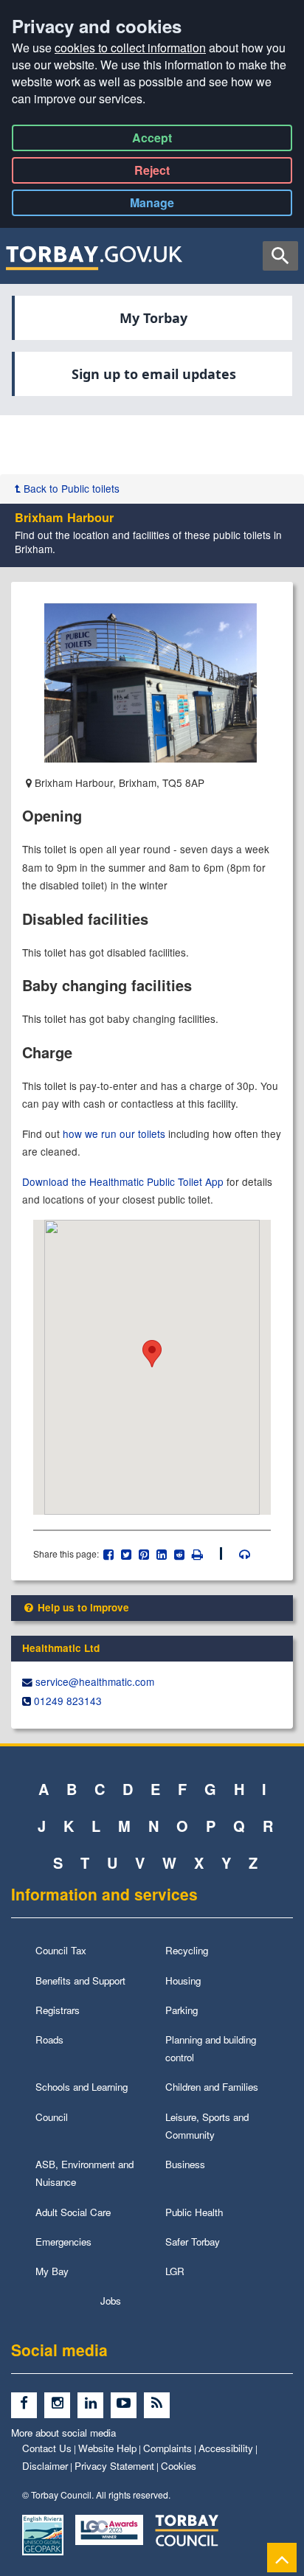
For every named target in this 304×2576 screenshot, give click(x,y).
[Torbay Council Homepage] (94, 257)
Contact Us (47, 2448)
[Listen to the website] (237, 1553)
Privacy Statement (114, 2466)
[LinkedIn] (94, 2404)
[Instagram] (61, 2404)
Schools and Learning (82, 2087)
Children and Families (212, 2087)
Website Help (107, 2448)
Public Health (194, 2212)
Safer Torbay (193, 2242)
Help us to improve (82, 1607)
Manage (165, 205)
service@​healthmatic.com (95, 1681)
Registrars (58, 2010)
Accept (152, 140)
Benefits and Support (80, 1980)
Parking (182, 2010)
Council (52, 2117)
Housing (183, 1980)
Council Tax (61, 1950)
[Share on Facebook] (109, 1553)
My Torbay (153, 318)
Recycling (187, 1950)
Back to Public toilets (70, 488)
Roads (49, 2039)
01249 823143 (68, 1701)
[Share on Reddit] (180, 1553)
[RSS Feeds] (159, 2404)
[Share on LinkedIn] (162, 1553)
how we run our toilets (114, 1133)
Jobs (111, 2301)
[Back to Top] (282, 2557)
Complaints (167, 2448)
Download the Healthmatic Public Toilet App (123, 1181)
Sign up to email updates (154, 374)
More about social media (63, 2433)
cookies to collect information (130, 48)
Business (185, 2164)
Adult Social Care (73, 2212)
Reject (152, 173)
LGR (175, 2271)
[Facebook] (28, 2404)
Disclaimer (45, 2466)
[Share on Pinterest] (144, 1553)
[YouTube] (127, 2404)
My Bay (52, 2271)
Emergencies (63, 2242)
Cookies (179, 2466)
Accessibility (226, 2448)
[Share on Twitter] (127, 1553)
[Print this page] (206, 1553)
